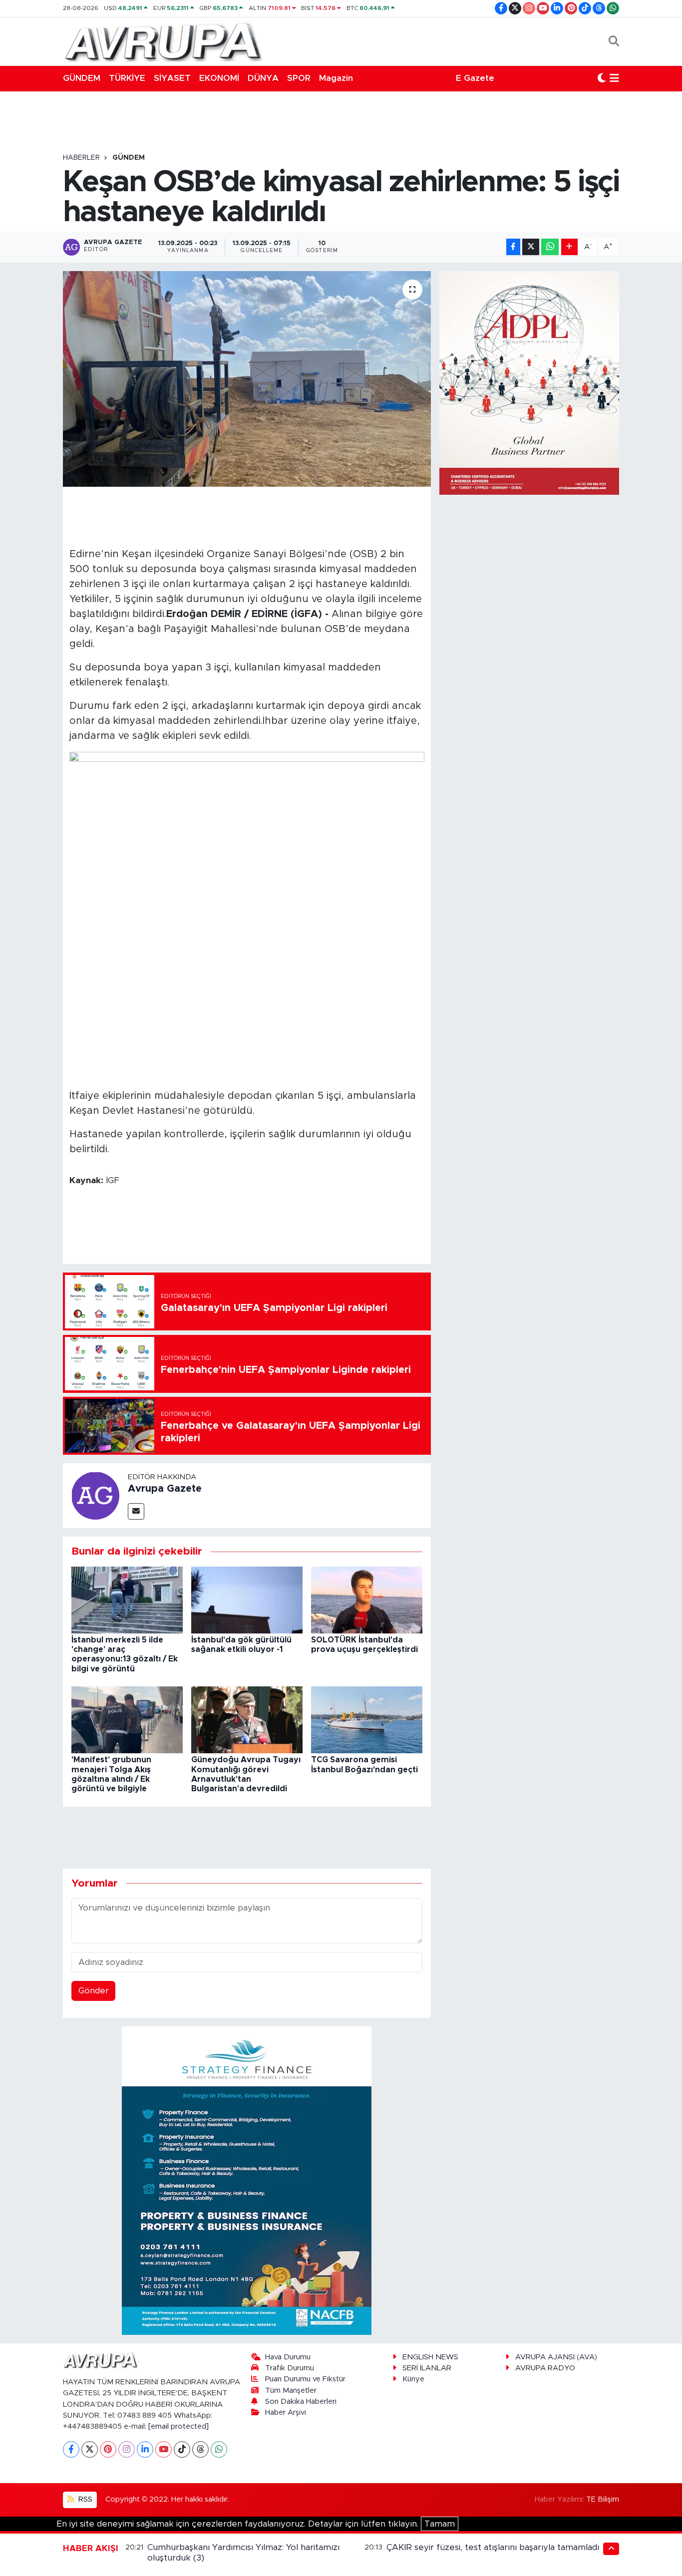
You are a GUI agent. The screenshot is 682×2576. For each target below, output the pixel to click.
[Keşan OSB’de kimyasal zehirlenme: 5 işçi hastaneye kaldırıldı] (247, 379)
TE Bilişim (603, 2499)
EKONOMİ (219, 78)
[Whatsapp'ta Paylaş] (550, 247)
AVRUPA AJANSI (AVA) (556, 2357)
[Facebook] (71, 2449)
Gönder (94, 1991)
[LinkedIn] (145, 2449)
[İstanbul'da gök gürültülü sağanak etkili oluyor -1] (247, 1599)
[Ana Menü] (614, 78)
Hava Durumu (288, 2357)
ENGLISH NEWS (430, 2357)
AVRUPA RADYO (545, 2368)
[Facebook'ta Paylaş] (513, 247)
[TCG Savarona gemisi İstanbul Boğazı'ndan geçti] (367, 1720)
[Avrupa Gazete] (163, 41)
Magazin (336, 78)
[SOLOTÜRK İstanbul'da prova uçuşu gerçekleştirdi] (367, 1599)
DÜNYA (263, 78)
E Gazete (475, 78)
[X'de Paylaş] (531, 247)
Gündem (129, 158)
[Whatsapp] (219, 2449)
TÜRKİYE (127, 78)
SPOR (299, 78)
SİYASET (172, 78)
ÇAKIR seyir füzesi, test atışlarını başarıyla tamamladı (493, 2547)
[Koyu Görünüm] (602, 78)
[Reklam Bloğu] (247, 2180)
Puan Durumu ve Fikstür (305, 2379)
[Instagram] (127, 2449)
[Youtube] (164, 2449)
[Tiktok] (182, 2449)
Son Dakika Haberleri (301, 2402)
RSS (84, 2499)
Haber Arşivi (286, 2413)
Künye (413, 2379)
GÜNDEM (82, 78)
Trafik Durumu (290, 2368)
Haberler (81, 158)
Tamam (440, 2524)
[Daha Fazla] (569, 247)
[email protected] (178, 2426)
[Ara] (614, 41)
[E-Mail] (136, 1511)
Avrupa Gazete (165, 1489)
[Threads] (200, 2449)
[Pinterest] (108, 2449)
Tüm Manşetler (291, 2391)
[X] (90, 2449)
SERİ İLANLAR (427, 2368)
